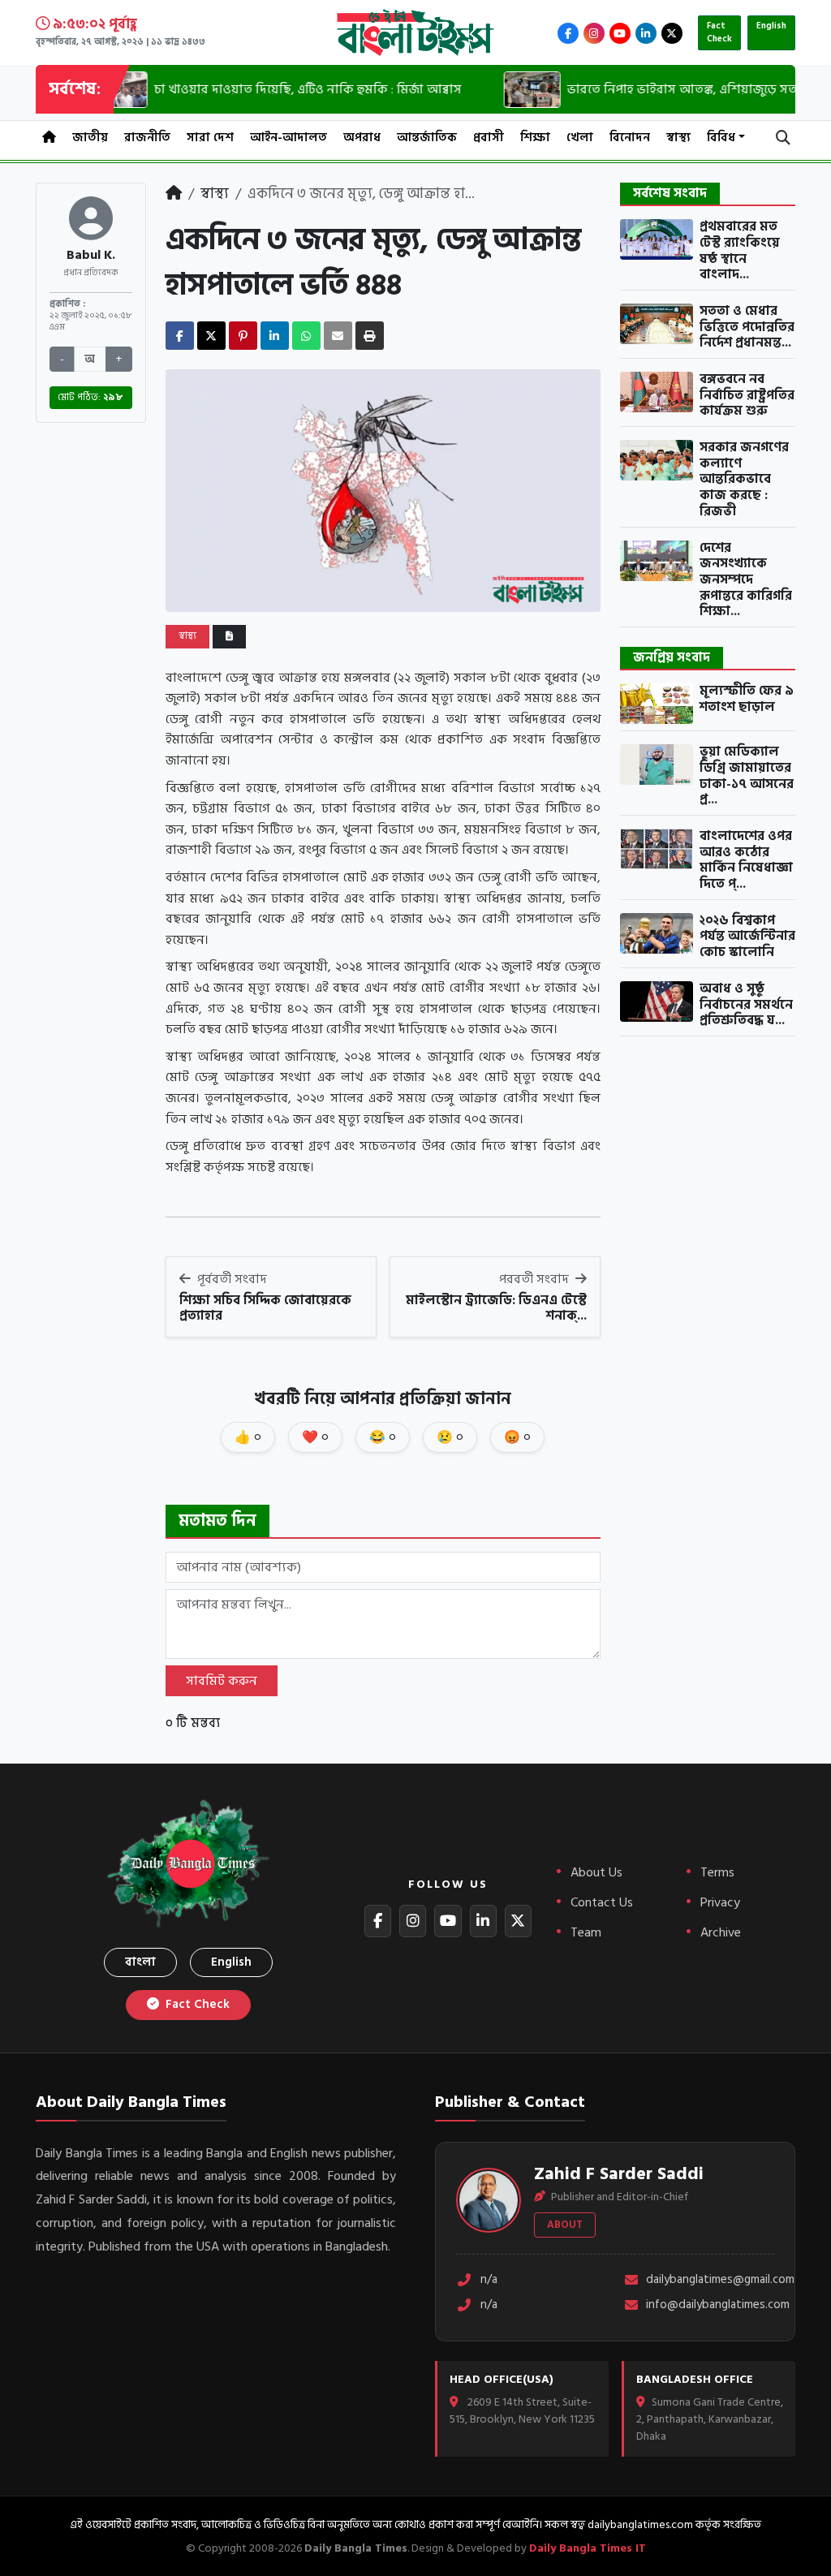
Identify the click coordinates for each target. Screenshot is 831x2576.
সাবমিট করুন (222, 1681)
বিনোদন (630, 138)
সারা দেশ (210, 138)
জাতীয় (90, 138)
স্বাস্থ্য (678, 138)
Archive (721, 1932)
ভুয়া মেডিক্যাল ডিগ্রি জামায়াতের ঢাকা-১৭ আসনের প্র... (747, 776)
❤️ (315, 1437)
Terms (717, 1872)
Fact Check (719, 33)
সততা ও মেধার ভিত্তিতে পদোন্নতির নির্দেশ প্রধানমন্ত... (747, 327)
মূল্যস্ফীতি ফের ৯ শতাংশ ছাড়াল (747, 699)
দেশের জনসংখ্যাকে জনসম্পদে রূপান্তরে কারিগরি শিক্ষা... (746, 580)
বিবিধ (721, 138)
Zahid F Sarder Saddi (619, 2173)
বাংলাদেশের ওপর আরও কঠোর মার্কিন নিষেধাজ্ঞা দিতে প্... (746, 861)
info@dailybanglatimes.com (710, 2305)
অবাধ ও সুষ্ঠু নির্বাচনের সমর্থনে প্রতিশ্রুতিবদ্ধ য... (746, 1005)
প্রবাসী (489, 138)
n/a (489, 2280)
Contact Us (602, 1902)
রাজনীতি (147, 138)
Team (586, 1932)
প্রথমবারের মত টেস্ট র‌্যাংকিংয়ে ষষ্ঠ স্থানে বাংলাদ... (740, 251)
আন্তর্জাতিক (427, 138)
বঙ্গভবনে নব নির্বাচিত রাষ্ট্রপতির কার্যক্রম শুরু (747, 396)
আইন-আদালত (288, 138)
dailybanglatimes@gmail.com (710, 2280)
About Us (596, 1872)
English (771, 26)
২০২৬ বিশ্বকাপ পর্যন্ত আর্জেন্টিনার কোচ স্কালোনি (747, 937)
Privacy (720, 1902)
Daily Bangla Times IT (588, 2548)
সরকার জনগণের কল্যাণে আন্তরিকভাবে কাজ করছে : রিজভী (744, 480)
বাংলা (140, 1962)
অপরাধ (362, 138)
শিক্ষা (535, 138)
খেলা (580, 138)
